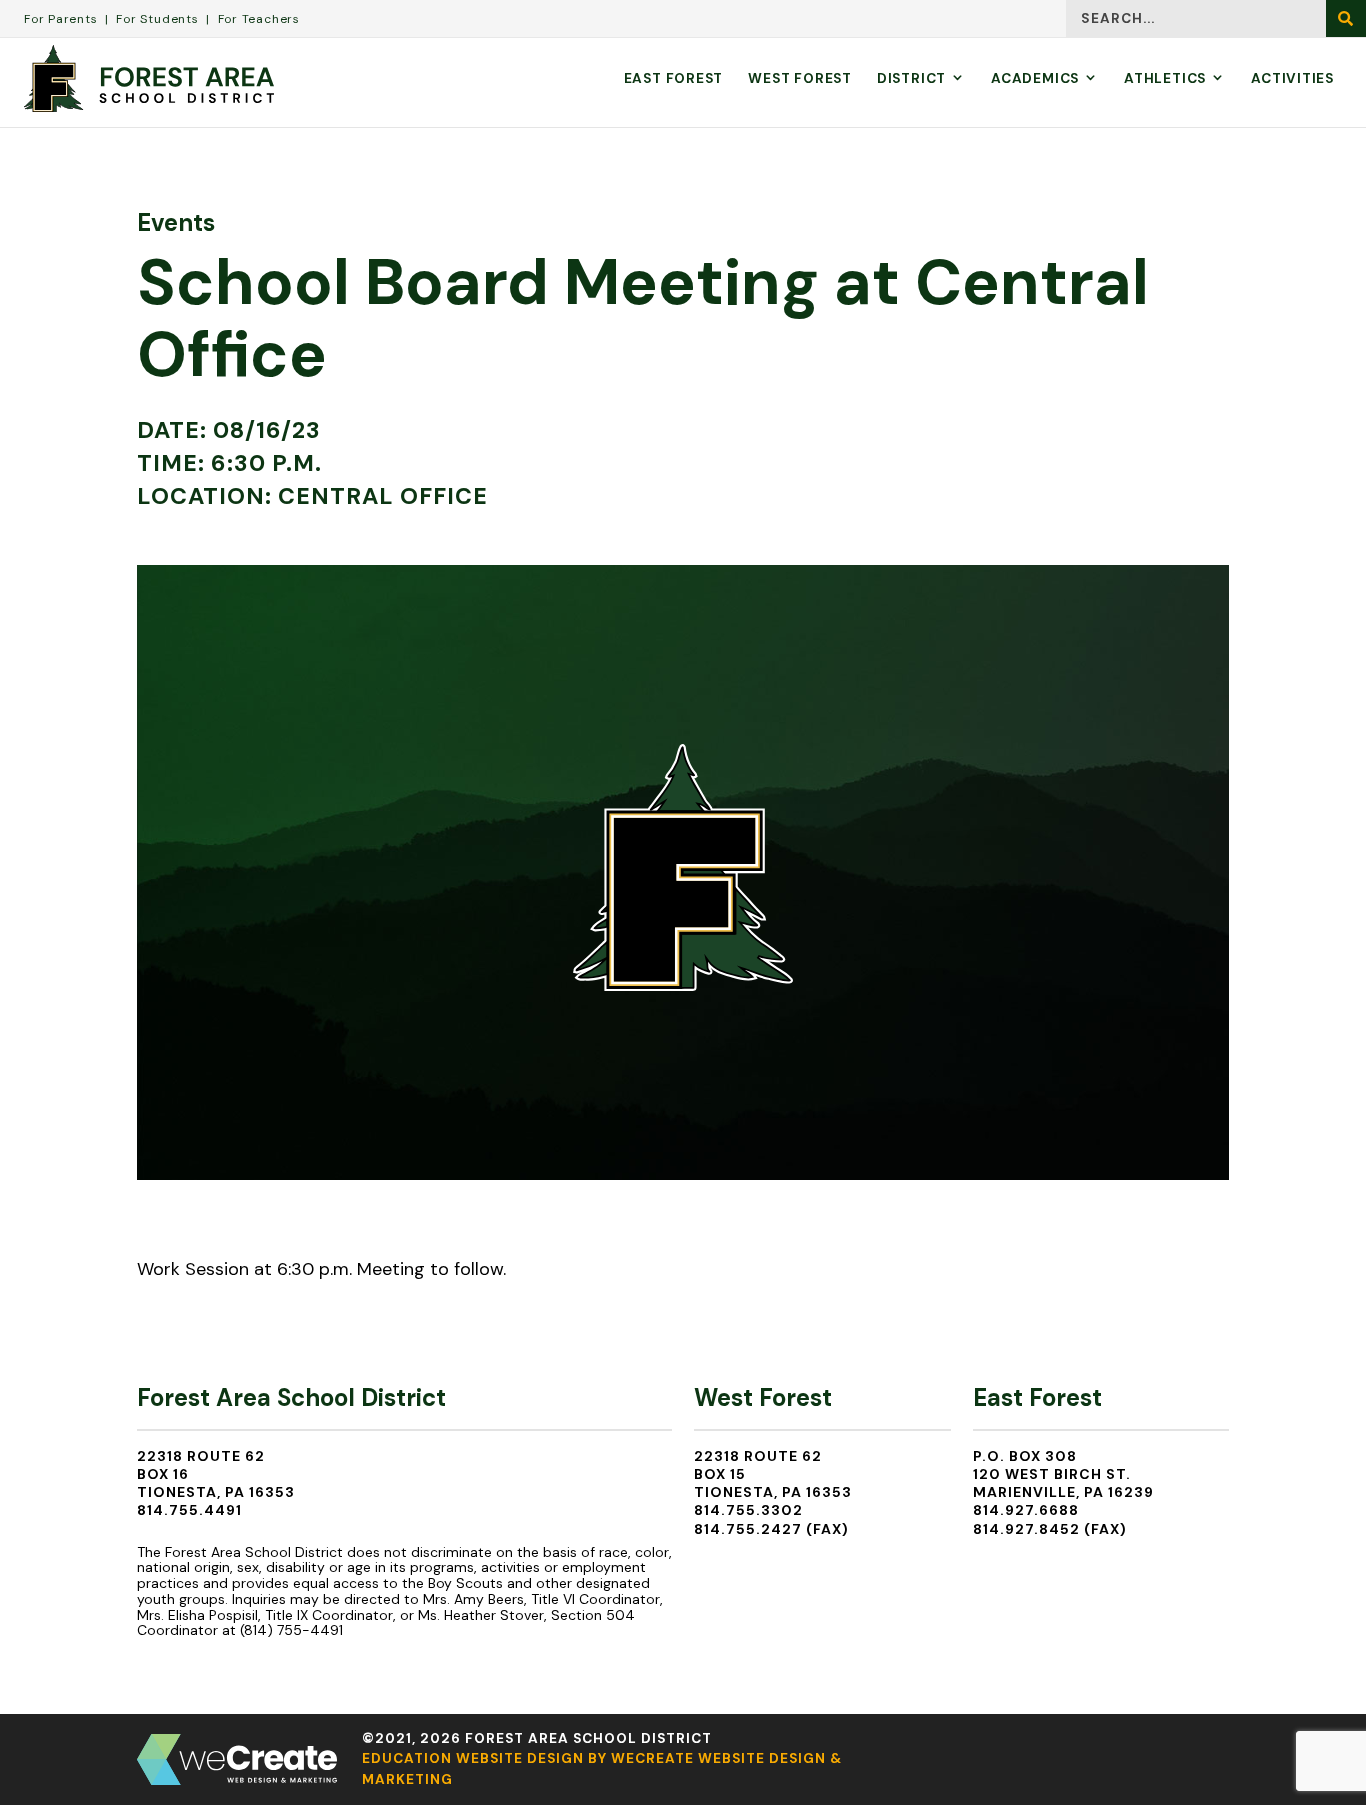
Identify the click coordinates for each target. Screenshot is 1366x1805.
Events (176, 222)
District (911, 78)
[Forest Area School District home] (149, 78)
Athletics (1165, 78)
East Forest (674, 78)
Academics (1035, 78)
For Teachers (259, 19)
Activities (1292, 78)
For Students (157, 19)
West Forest (800, 78)
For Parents (61, 19)
